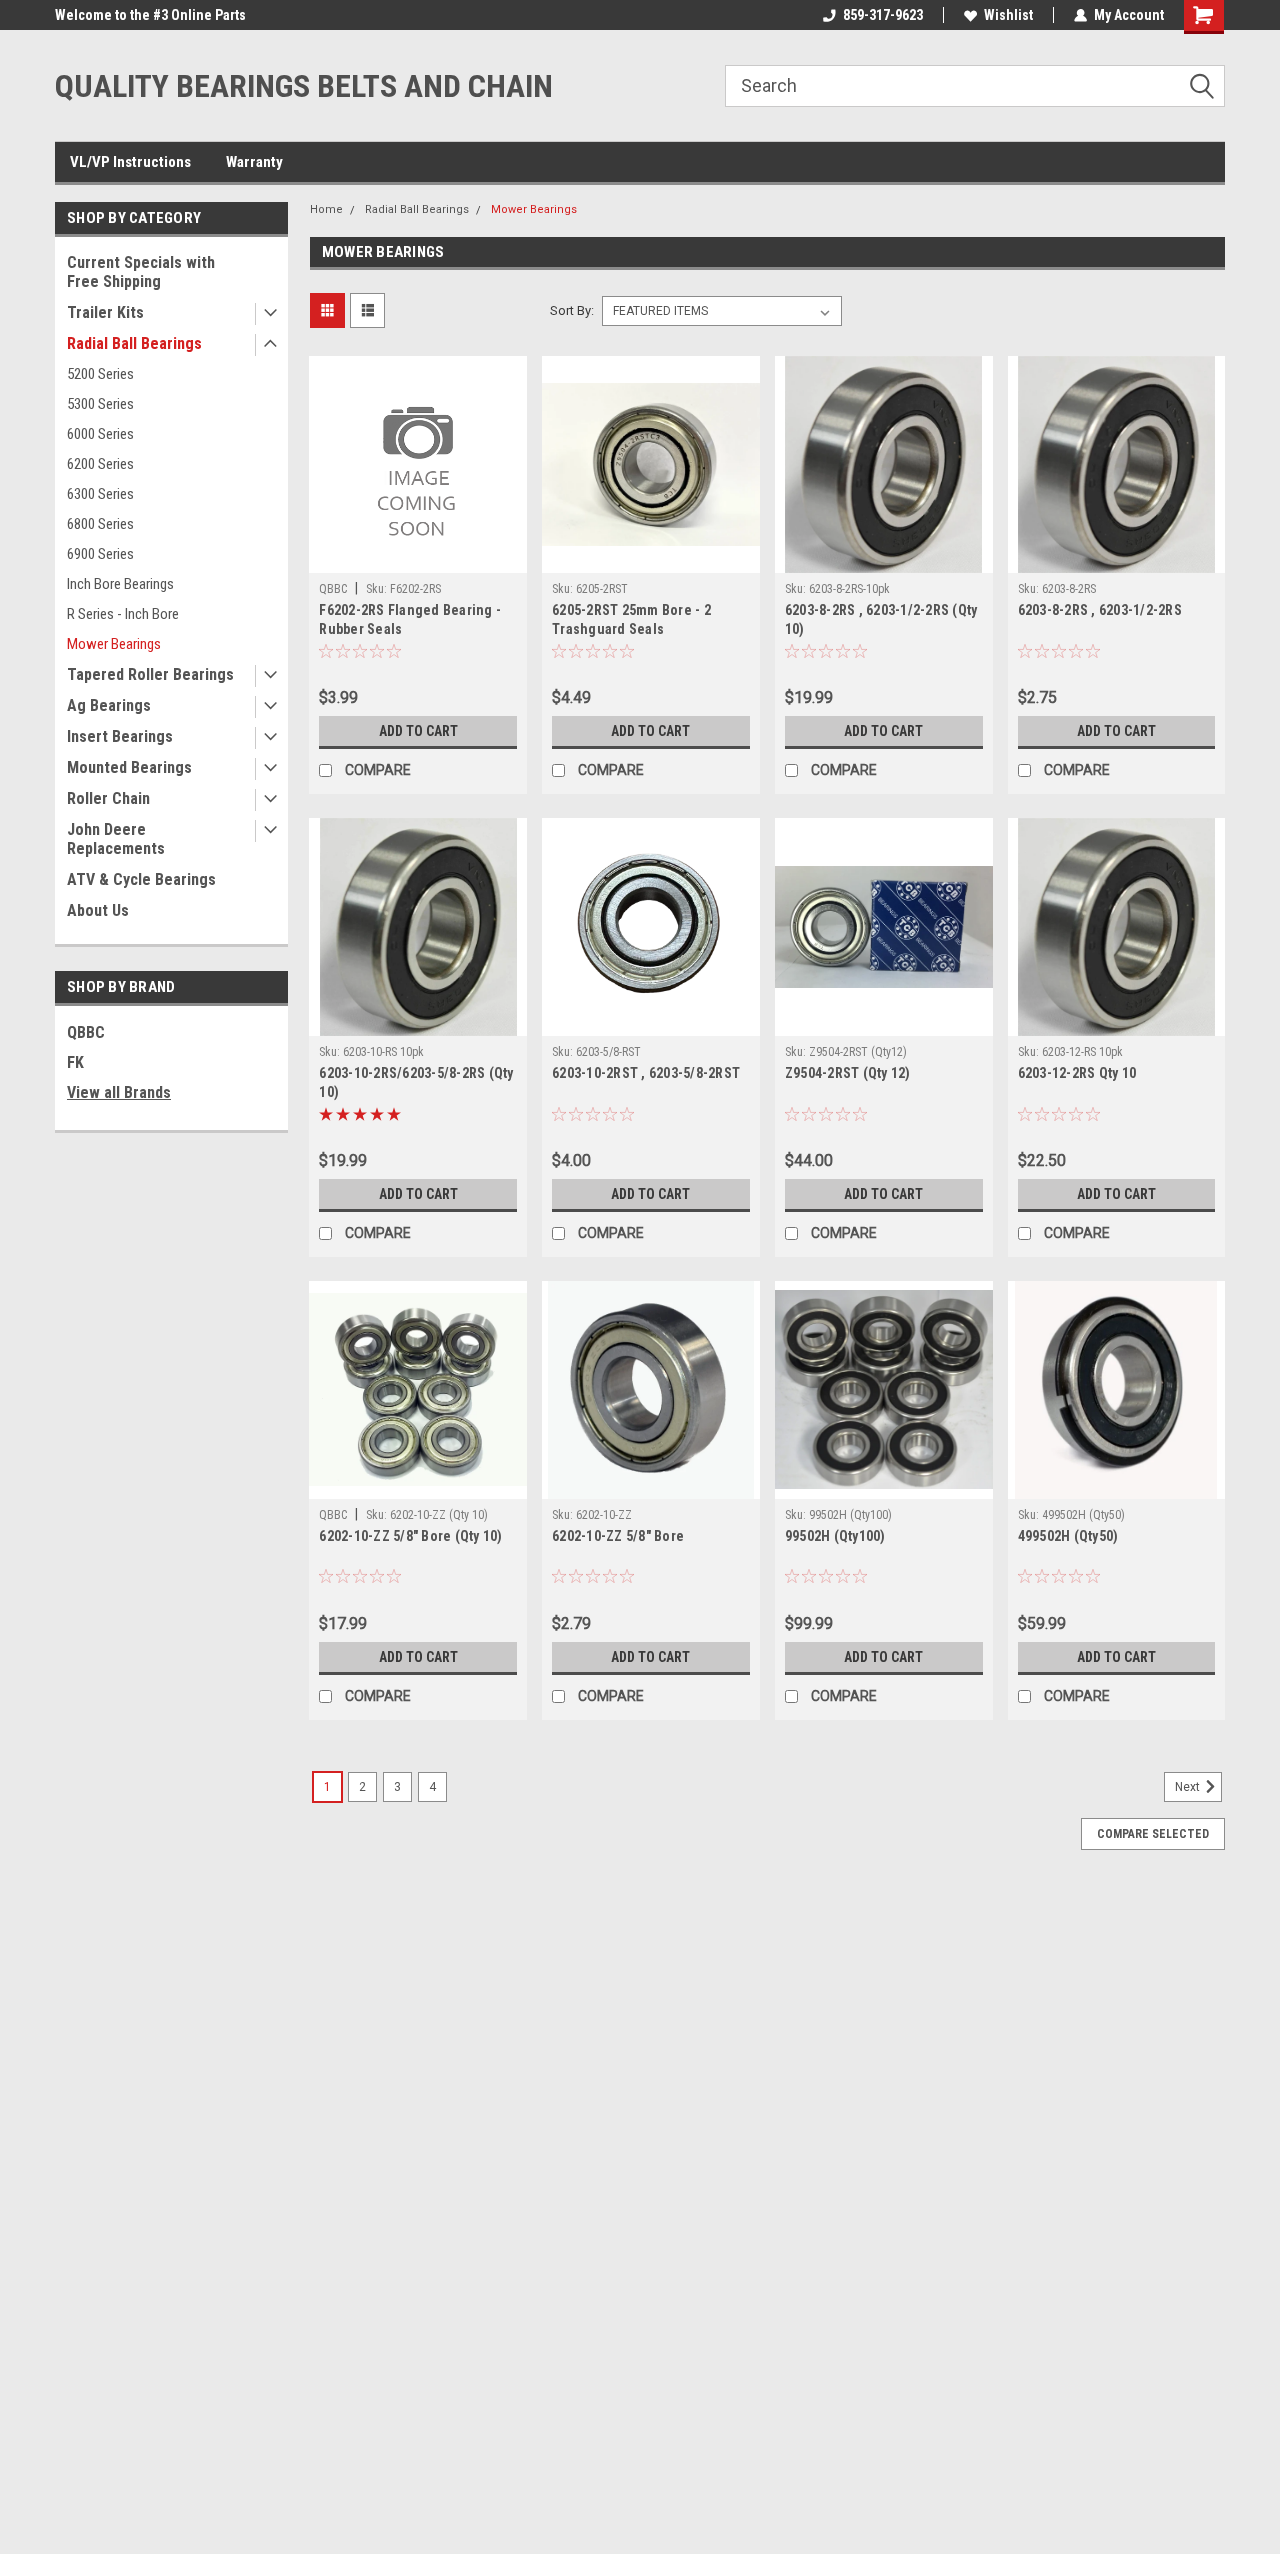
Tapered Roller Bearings (150, 674)
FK (75, 1062)
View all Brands (119, 1092)
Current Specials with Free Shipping (141, 272)
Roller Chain (108, 798)
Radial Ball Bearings (134, 343)
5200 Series (100, 374)
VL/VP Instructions (130, 162)
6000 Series (100, 434)
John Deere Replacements (116, 839)
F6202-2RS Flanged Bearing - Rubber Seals (410, 619)
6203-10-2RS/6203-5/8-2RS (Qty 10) (416, 1082)
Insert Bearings (120, 736)
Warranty (254, 162)
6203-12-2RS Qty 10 (1077, 1073)
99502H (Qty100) (835, 1536)
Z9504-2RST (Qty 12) (848, 1073)
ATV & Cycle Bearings (141, 879)
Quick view (418, 558)
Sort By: (572, 310)
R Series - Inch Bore (123, 614)
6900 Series (100, 554)
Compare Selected (1153, 1834)
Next (1189, 1787)
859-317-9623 (883, 15)
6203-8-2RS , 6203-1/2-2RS (1100, 610)
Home (326, 209)
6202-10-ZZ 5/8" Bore (618, 1536)
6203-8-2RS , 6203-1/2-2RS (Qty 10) (881, 619)
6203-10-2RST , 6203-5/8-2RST (646, 1073)
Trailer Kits (105, 312)
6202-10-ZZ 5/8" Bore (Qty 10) (410, 1536)
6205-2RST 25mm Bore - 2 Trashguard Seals (631, 619)
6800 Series (100, 524)
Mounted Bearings (129, 767)
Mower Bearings (114, 644)
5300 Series (100, 404)
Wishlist (1008, 15)
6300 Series (100, 494)
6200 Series (100, 464)
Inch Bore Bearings (120, 584)
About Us (98, 910)
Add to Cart (418, 731)
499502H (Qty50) (1068, 1536)
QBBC (86, 1032)
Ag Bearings (109, 705)
